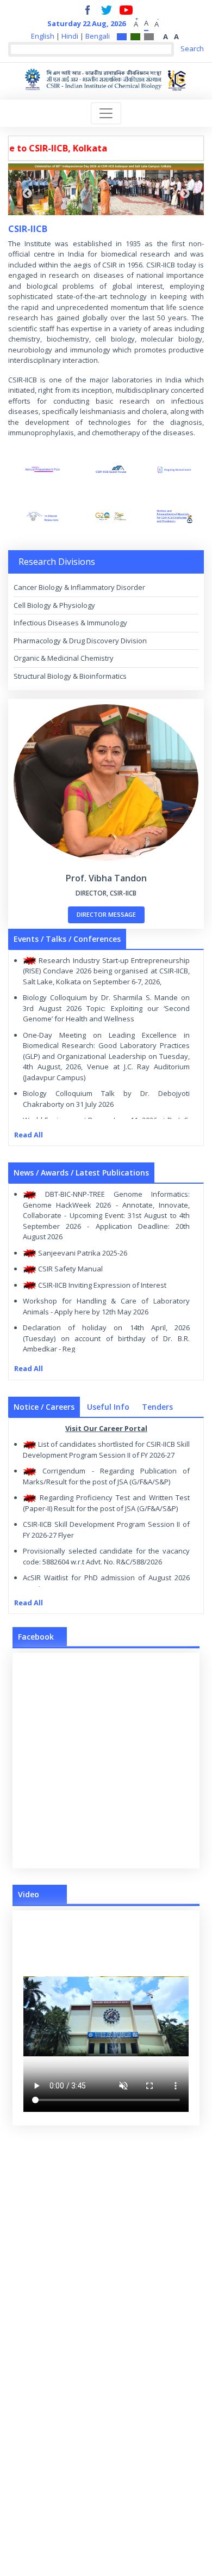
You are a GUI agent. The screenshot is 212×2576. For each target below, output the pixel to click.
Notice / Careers (44, 1407)
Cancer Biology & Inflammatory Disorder (79, 587)
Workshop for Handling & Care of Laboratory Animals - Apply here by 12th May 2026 (106, 1306)
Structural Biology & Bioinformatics (70, 676)
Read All (29, 1135)
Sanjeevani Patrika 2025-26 (82, 1253)
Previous (27, 194)
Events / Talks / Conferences (67, 939)
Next (185, 194)
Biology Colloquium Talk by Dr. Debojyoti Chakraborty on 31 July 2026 (106, 1099)
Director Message (106, 914)
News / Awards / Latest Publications (81, 1173)
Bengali (98, 36)
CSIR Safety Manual (70, 1269)
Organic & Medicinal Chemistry (64, 658)
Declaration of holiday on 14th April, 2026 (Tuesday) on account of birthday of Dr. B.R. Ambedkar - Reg (106, 1338)
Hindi (70, 36)
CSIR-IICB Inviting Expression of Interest (101, 1285)
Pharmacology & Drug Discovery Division (80, 641)
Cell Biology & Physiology (54, 605)
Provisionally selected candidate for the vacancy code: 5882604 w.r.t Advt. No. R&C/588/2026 (106, 1556)
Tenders (157, 1407)
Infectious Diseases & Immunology (70, 623)
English (43, 36)
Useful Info (108, 1407)
